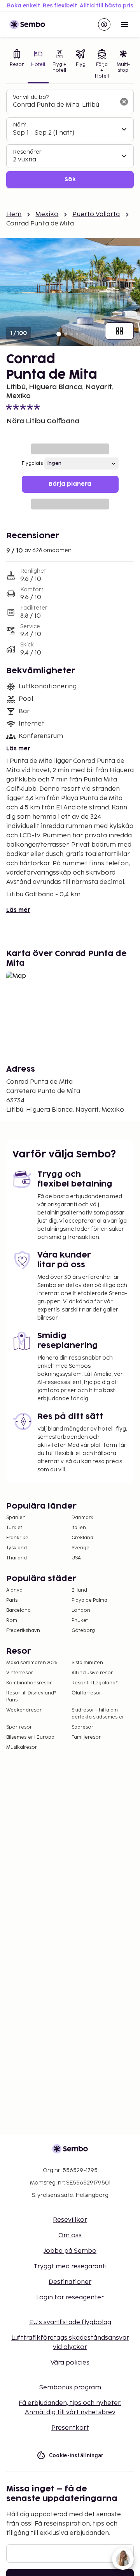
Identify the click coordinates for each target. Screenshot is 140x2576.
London (81, 1610)
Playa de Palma (89, 1600)
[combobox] (64, 105)
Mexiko (47, 214)
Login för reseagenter (70, 2298)
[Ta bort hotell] (124, 102)
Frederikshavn (23, 1631)
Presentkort (70, 2428)
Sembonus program (70, 2388)
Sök (70, 179)
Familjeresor (86, 1737)
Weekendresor (24, 1710)
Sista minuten (87, 1663)
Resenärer (27, 152)
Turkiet (14, 1528)
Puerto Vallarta (96, 214)
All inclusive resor (92, 1673)
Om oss (70, 2236)
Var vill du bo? (31, 97)
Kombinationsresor (29, 1683)
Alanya (14, 1590)
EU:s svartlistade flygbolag (70, 2322)
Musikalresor (22, 1747)
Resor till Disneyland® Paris (31, 1697)
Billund (79, 1590)
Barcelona (18, 1610)
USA (76, 1558)
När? (19, 125)
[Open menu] (124, 24)
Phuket (80, 1621)
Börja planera (70, 484)
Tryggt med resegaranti (70, 2267)
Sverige (80, 1548)
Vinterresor (20, 1673)
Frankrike (17, 1538)
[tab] (17, 65)
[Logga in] (104, 24)
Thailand (17, 1558)
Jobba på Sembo (70, 2251)
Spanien (16, 1518)
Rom (12, 1621)
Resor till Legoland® (95, 1683)
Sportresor (19, 1727)
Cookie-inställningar (76, 2455)
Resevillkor (70, 2220)
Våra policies (70, 2363)
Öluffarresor (86, 1693)
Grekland (82, 1538)
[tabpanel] (70, 139)
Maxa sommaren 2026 (32, 1663)
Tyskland (17, 1548)
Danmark (82, 1518)
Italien (79, 1528)
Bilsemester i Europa (30, 1737)
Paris (12, 1600)
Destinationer (70, 2282)
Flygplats (32, 463)
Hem (14, 214)
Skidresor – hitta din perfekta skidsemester (98, 1714)
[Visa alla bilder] (119, 331)
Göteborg (83, 1631)
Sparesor (82, 1727)
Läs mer (18, 749)
